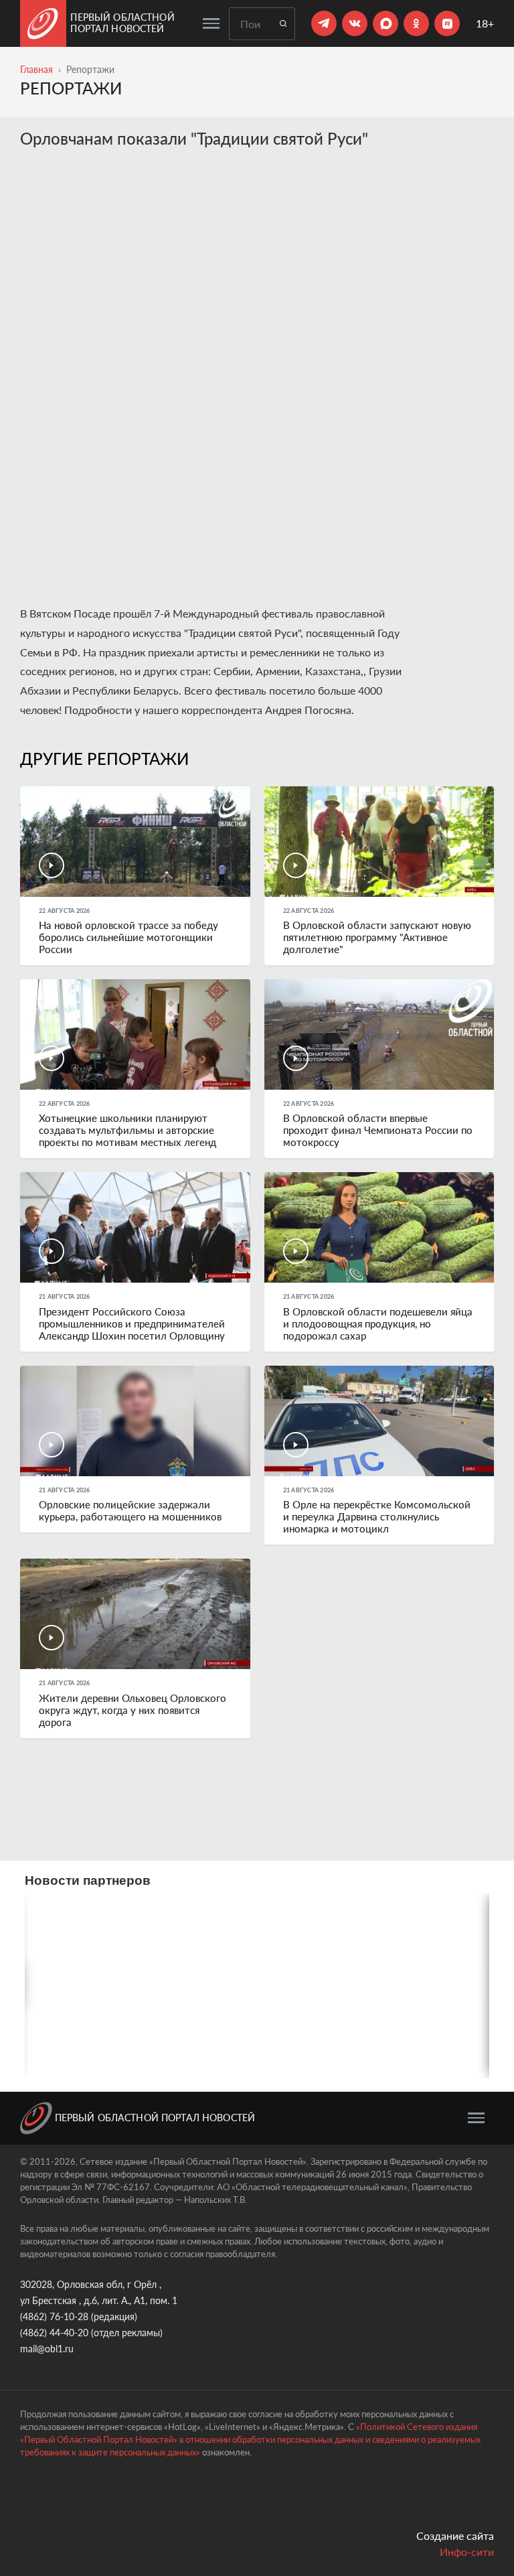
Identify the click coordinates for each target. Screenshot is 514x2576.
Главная (36, 69)
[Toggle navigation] (211, 23)
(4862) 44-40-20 (54, 2333)
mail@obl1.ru (47, 2349)
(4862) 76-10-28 (54, 2316)
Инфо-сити (467, 2552)
